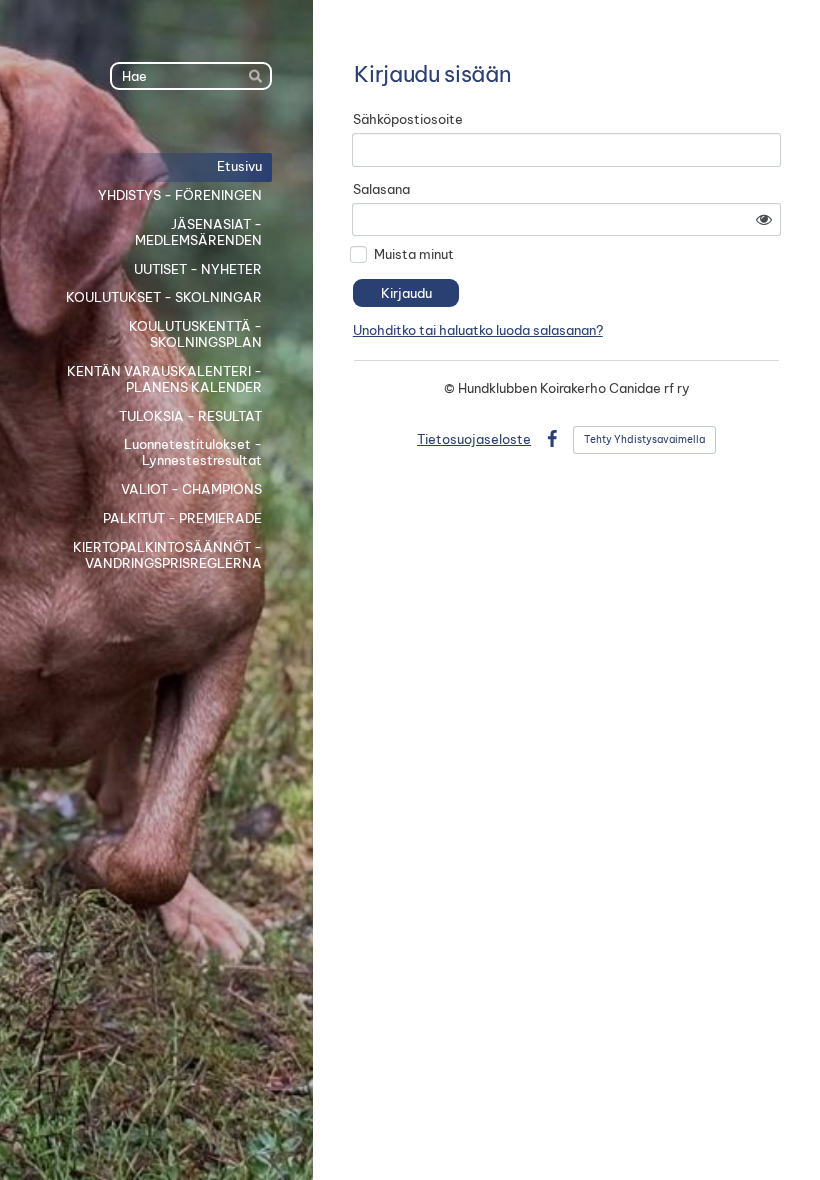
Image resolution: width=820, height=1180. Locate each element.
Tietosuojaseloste (474, 439)
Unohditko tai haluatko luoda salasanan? (478, 330)
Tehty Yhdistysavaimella (644, 439)
